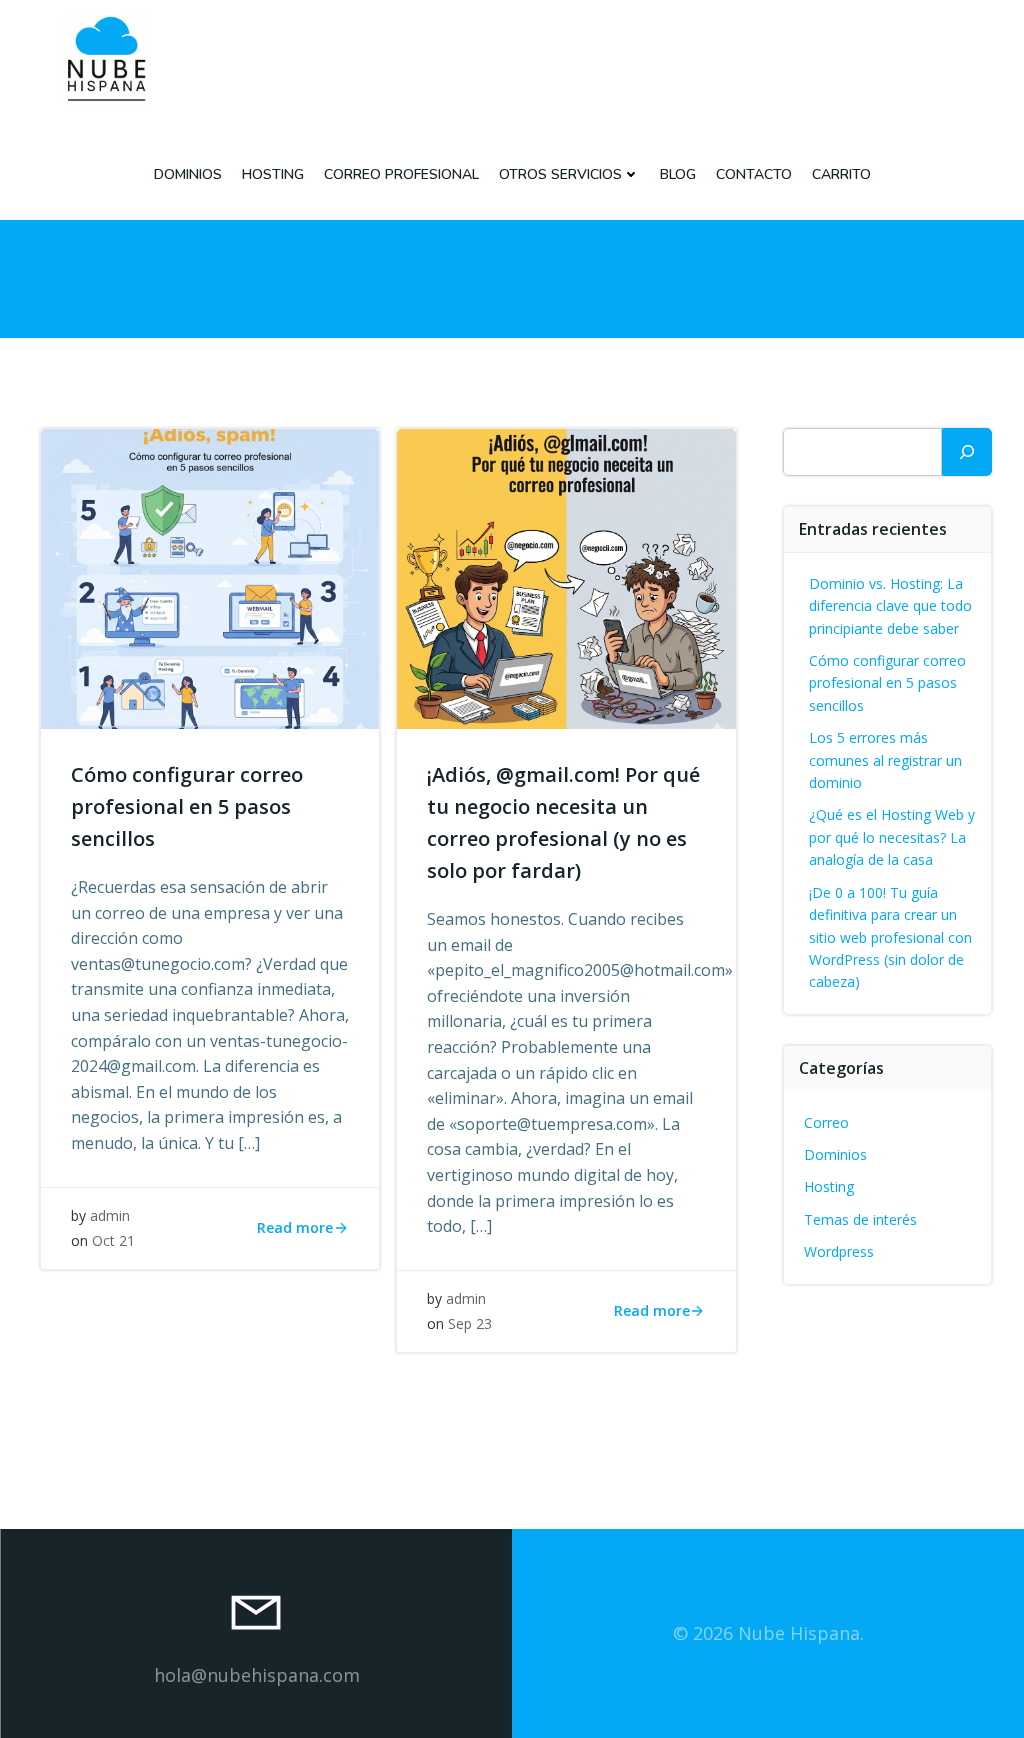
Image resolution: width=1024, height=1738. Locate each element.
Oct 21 (113, 1240)
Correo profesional (401, 174)
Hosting (273, 174)
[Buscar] (967, 452)
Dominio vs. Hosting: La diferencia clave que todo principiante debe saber (890, 606)
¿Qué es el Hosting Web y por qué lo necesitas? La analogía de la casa (892, 837)
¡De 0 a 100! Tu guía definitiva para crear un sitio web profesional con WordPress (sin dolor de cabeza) (890, 937)
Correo (826, 1122)
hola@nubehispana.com (257, 1675)
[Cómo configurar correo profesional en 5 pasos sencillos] (210, 577)
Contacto (754, 174)
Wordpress (839, 1251)
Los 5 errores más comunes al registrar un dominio (885, 760)
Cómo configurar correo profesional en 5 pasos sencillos (887, 683)
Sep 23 (470, 1323)
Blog (678, 174)
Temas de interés (860, 1219)
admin (110, 1215)
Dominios (188, 174)
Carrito (841, 174)
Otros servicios (560, 174)
